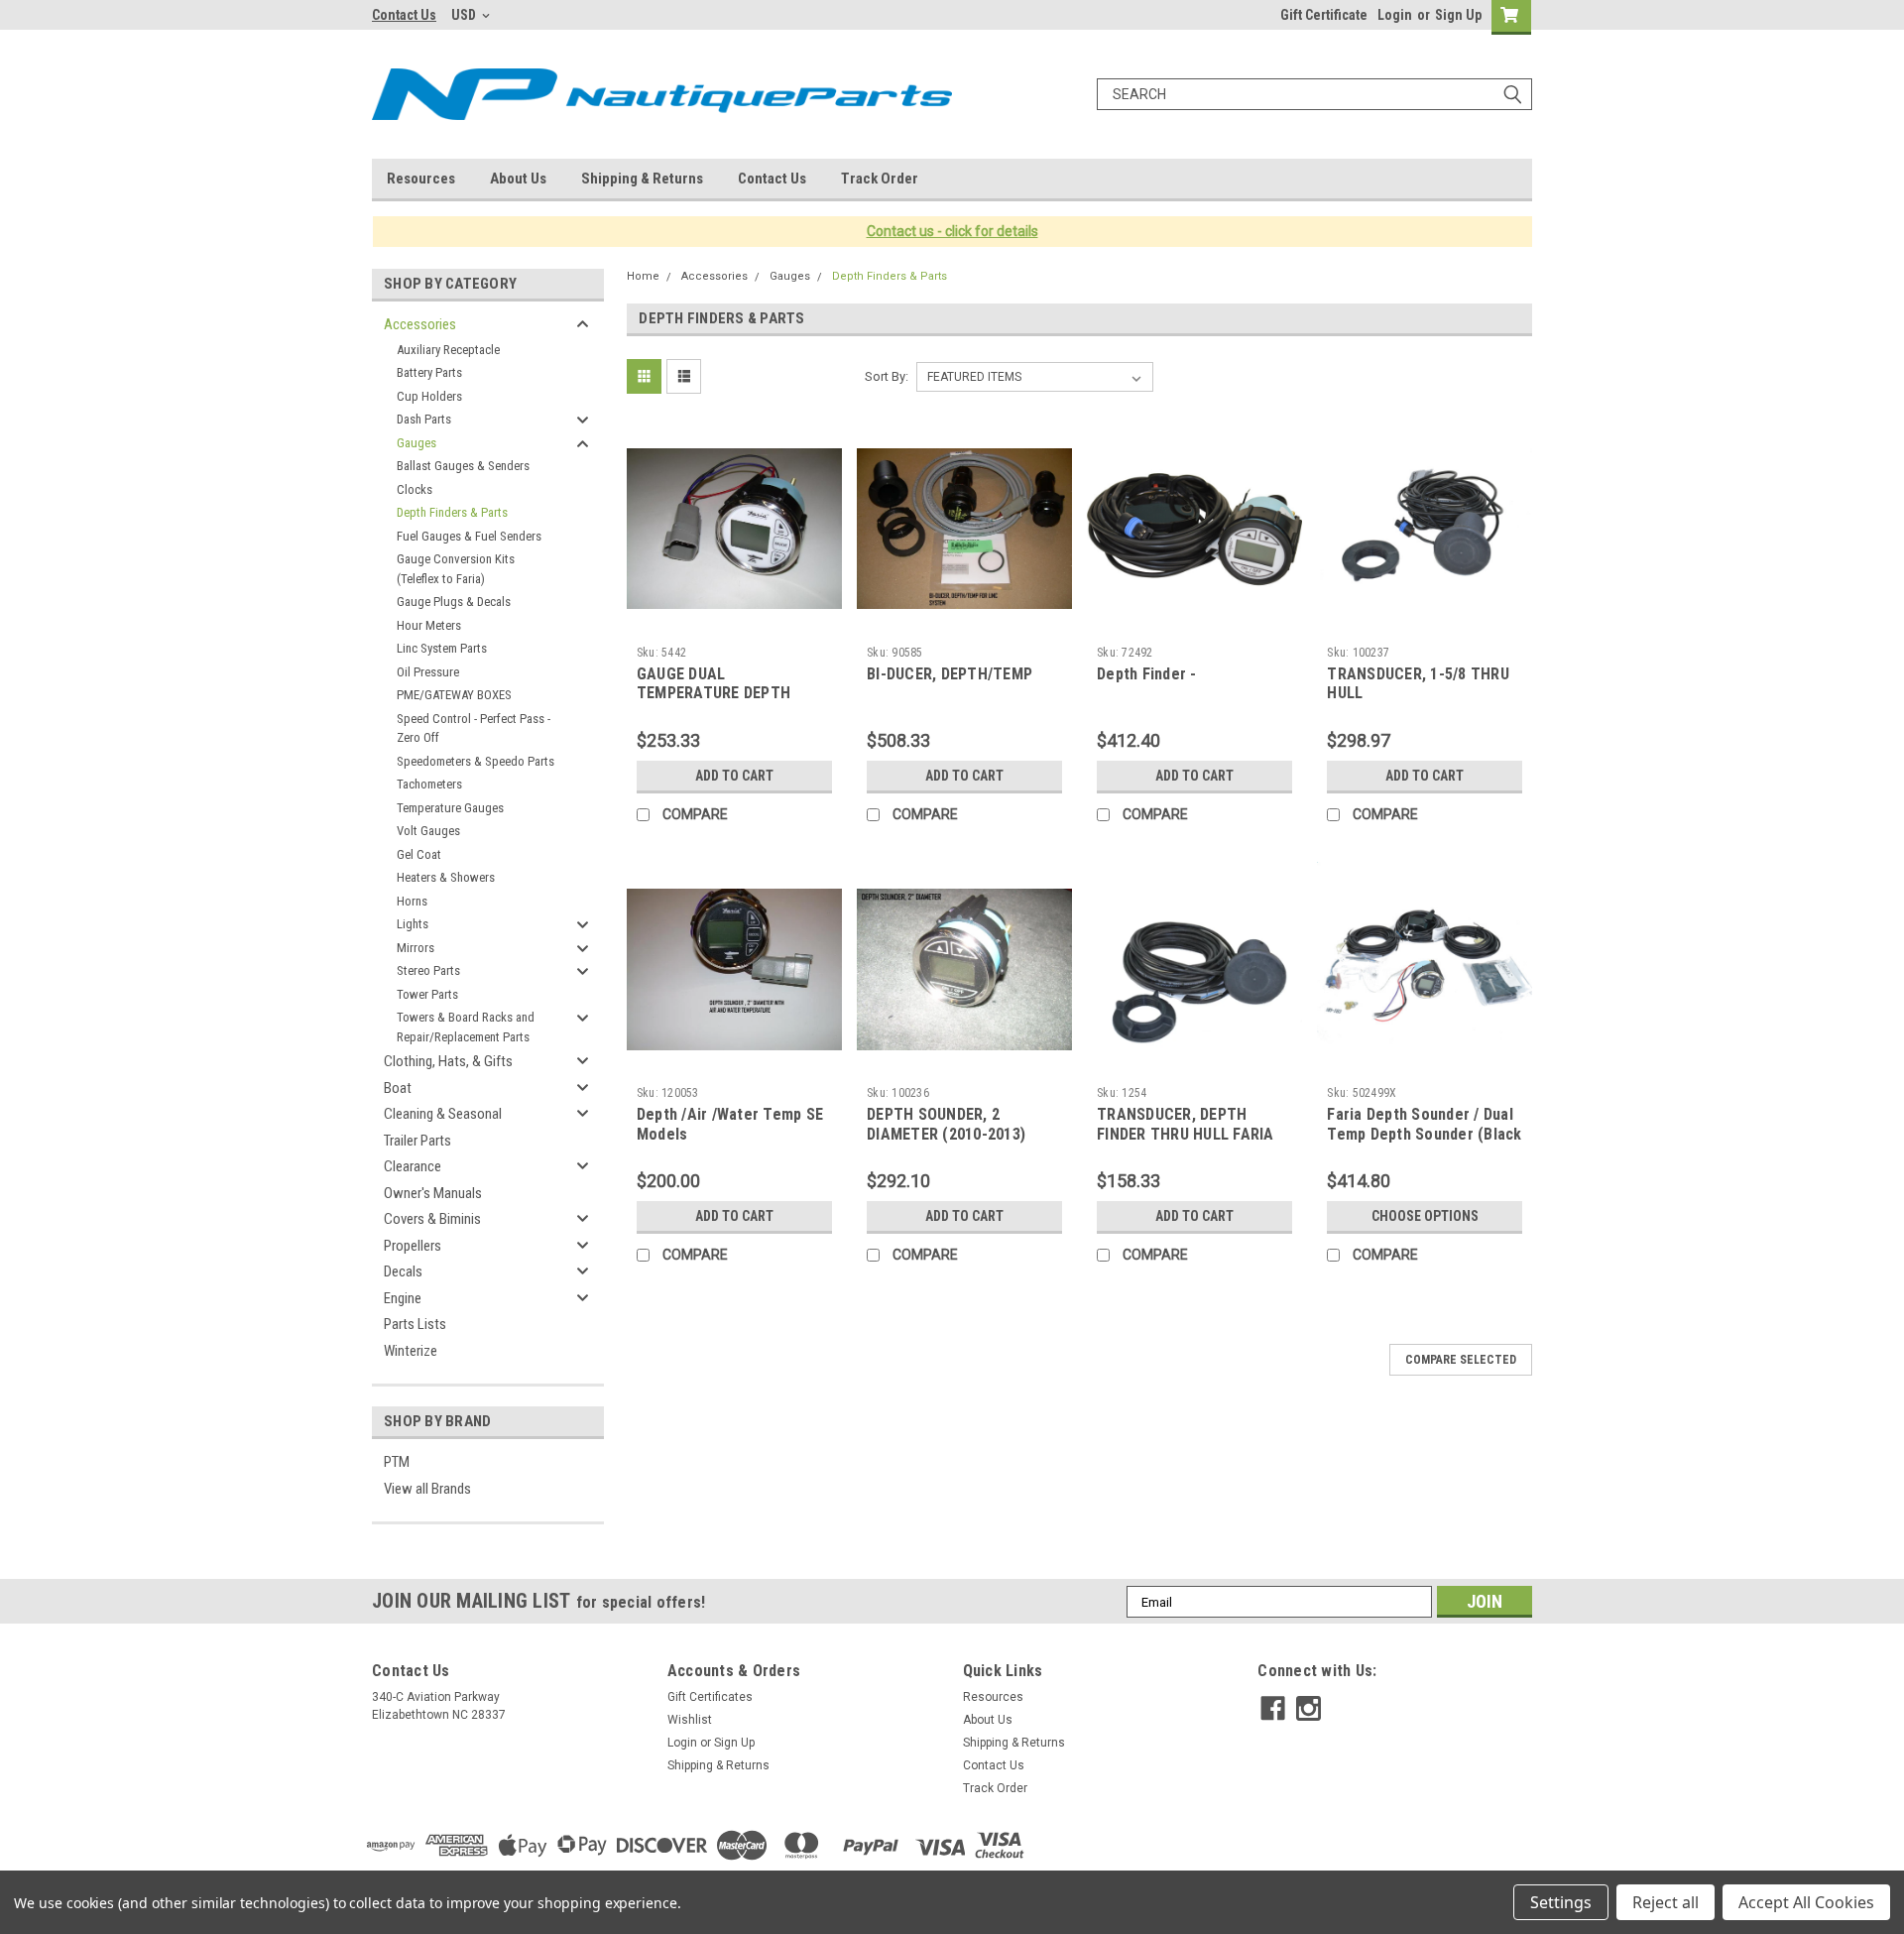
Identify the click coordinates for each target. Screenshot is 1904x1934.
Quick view (734, 622)
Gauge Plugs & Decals (454, 602)
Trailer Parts (417, 1141)
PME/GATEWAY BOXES (454, 695)
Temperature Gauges (450, 808)
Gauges (416, 443)
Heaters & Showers (446, 877)
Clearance (413, 1166)
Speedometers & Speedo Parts (476, 761)
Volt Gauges (428, 831)
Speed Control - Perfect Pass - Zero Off (474, 728)
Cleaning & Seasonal (443, 1114)
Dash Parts (424, 419)
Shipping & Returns (642, 179)
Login (1395, 15)
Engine (403, 1298)
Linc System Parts (442, 648)
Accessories (420, 324)
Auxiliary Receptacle (448, 350)
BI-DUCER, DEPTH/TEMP (950, 674)
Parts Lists (415, 1324)
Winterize (411, 1351)
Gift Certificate (1324, 15)
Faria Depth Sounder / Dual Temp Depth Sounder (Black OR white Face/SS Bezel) (1424, 1134)
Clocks (415, 489)
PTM (397, 1462)
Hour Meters (429, 625)
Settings (1561, 1902)
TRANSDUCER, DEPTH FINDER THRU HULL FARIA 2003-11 (1186, 1134)
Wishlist (690, 1720)
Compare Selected (1461, 1360)
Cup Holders (429, 396)
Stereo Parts (428, 970)
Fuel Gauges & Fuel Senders (469, 536)
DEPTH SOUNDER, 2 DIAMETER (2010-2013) (946, 1124)
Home (643, 276)
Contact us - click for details (952, 231)
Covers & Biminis (432, 1219)
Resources (421, 179)
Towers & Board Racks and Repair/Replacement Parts (466, 1027)
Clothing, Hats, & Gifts (448, 1061)
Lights (413, 924)
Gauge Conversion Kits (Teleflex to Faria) (456, 569)
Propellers (413, 1246)
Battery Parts (429, 372)
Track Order (880, 179)
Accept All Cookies (1806, 1902)
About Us (518, 179)
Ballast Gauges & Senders (463, 466)
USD (465, 15)
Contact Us (404, 15)
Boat (398, 1088)
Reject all (1666, 1902)
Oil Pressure (428, 672)
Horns (412, 901)
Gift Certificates (710, 1697)
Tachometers (429, 784)
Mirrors (416, 948)
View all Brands (427, 1489)
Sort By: (887, 376)
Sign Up (1458, 15)
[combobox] (1314, 94)
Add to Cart (734, 776)
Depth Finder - (1147, 674)
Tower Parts (427, 994)
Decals (403, 1271)
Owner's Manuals (433, 1193)
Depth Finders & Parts (452, 512)
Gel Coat (419, 854)
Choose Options (1425, 1216)
